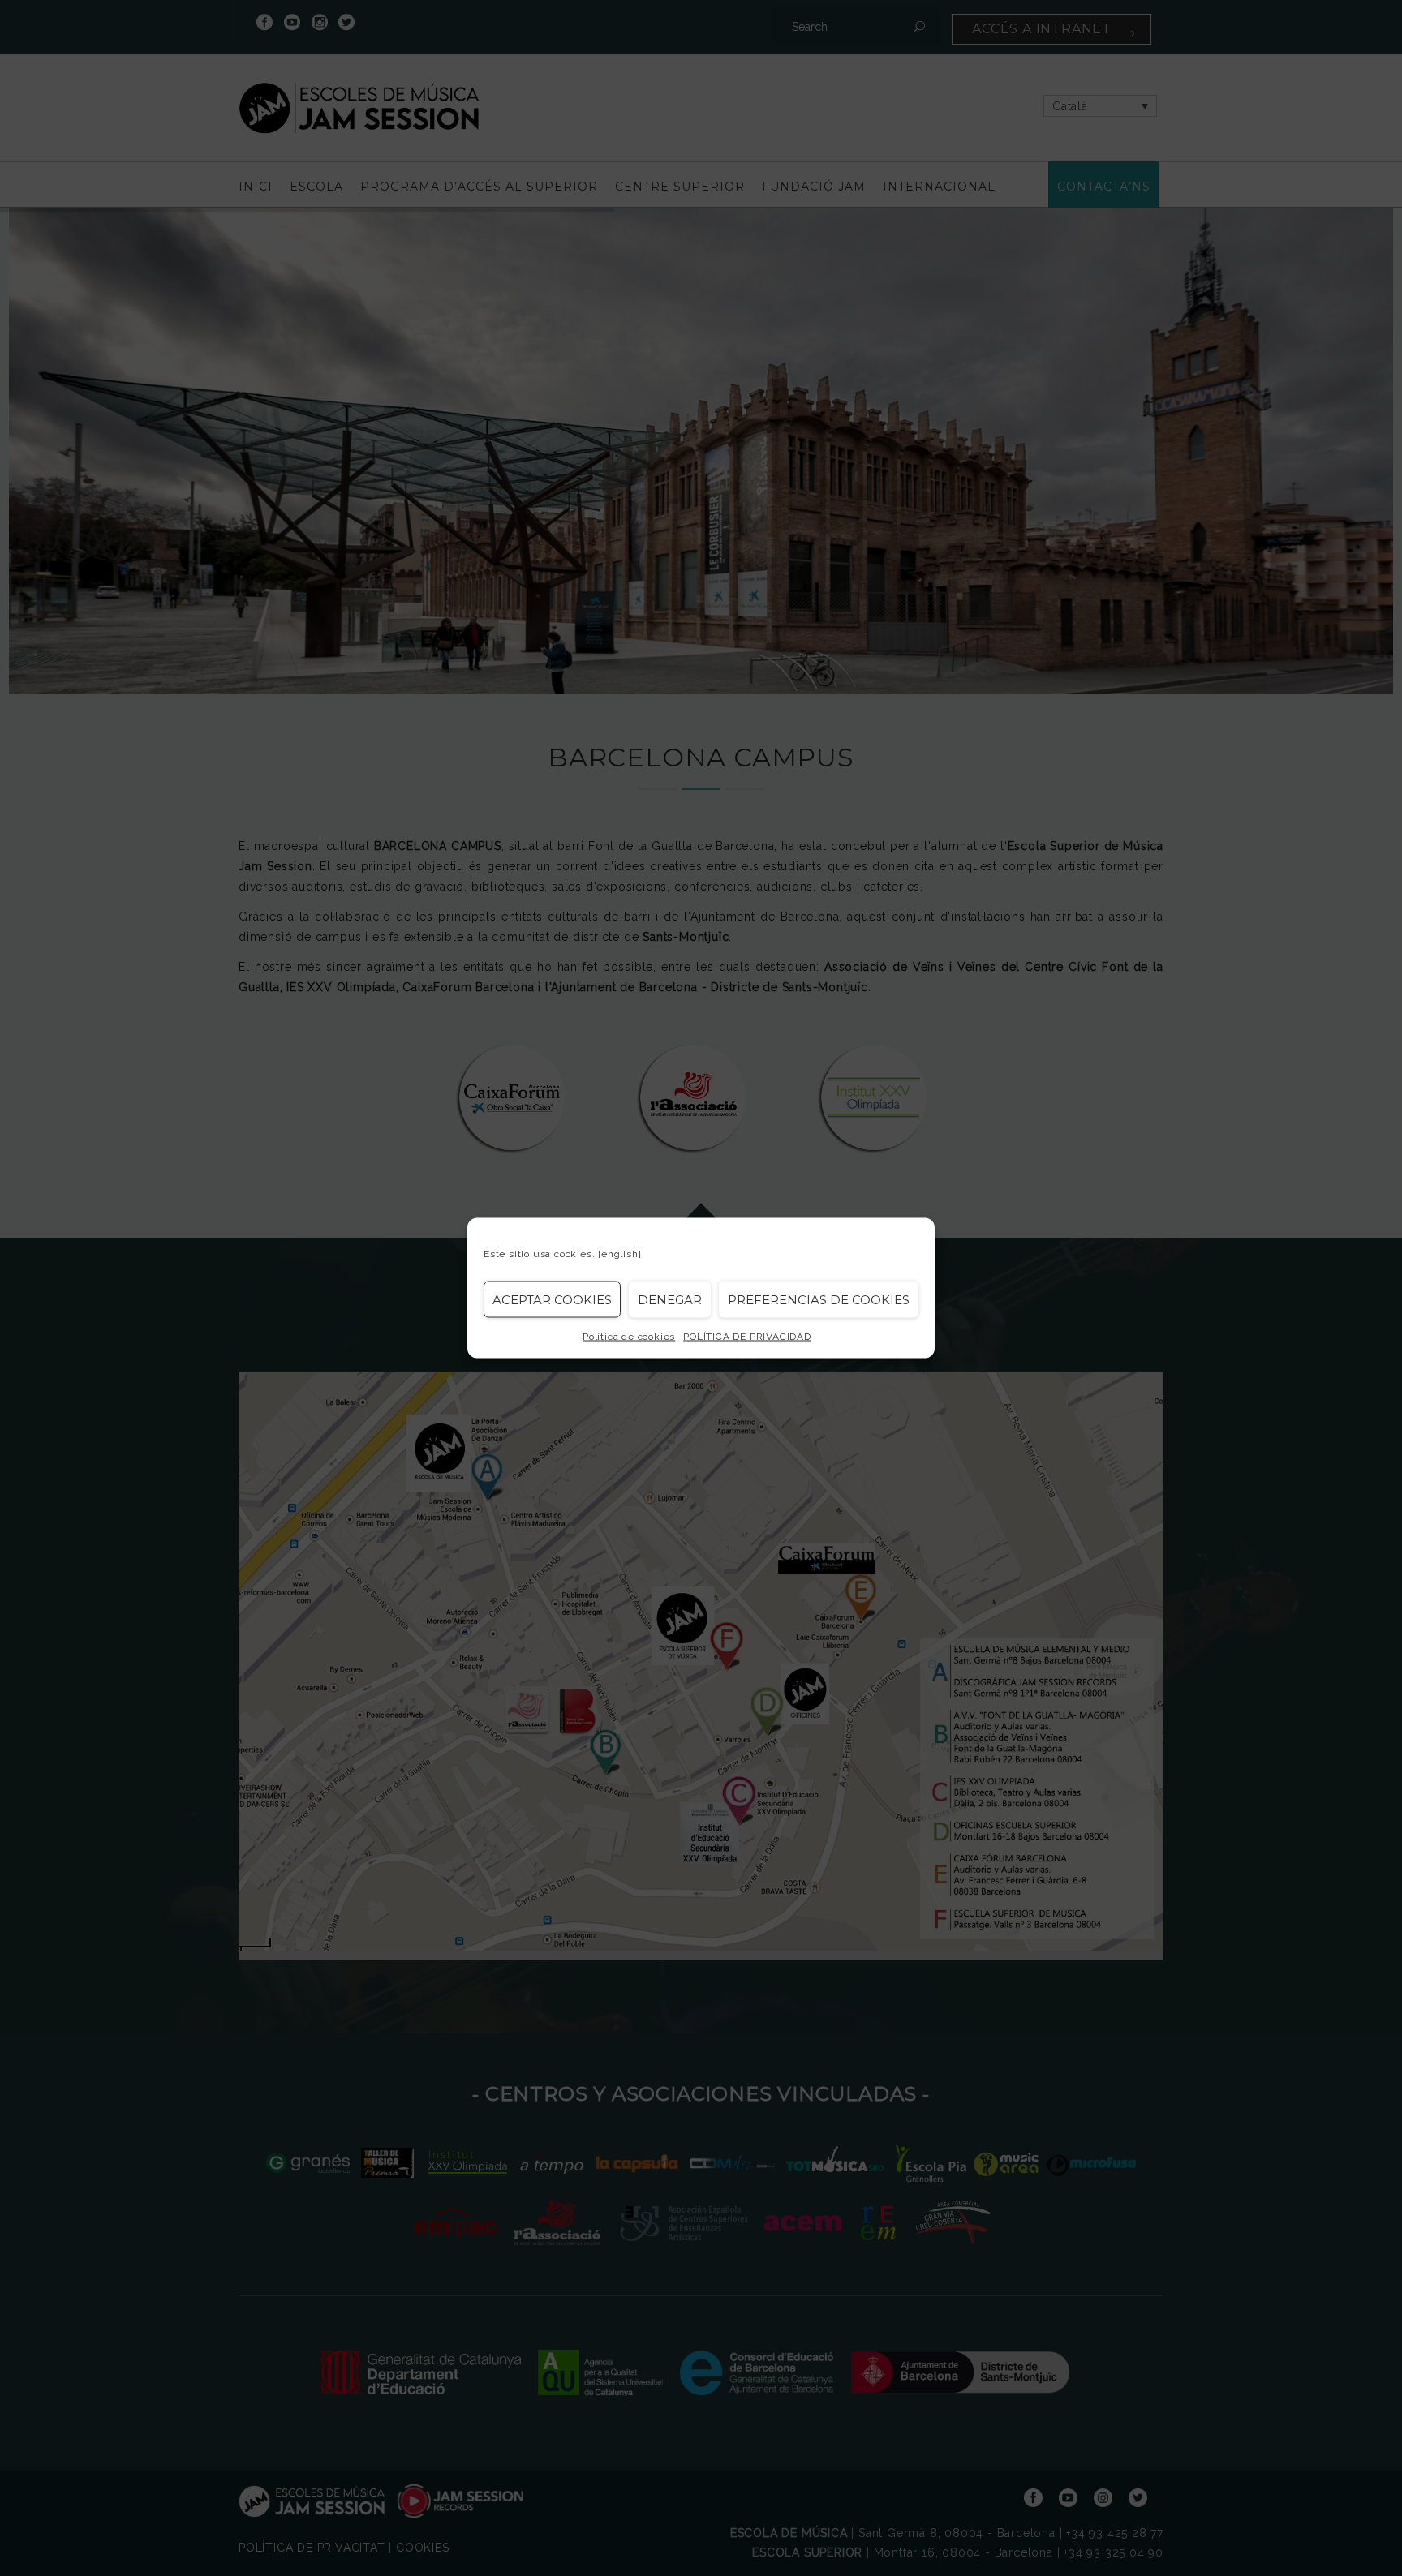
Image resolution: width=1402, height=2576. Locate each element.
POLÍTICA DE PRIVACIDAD (747, 1337)
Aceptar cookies (552, 1299)
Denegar (670, 1299)
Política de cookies (629, 1337)
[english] (619, 1254)
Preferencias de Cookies (819, 1299)
